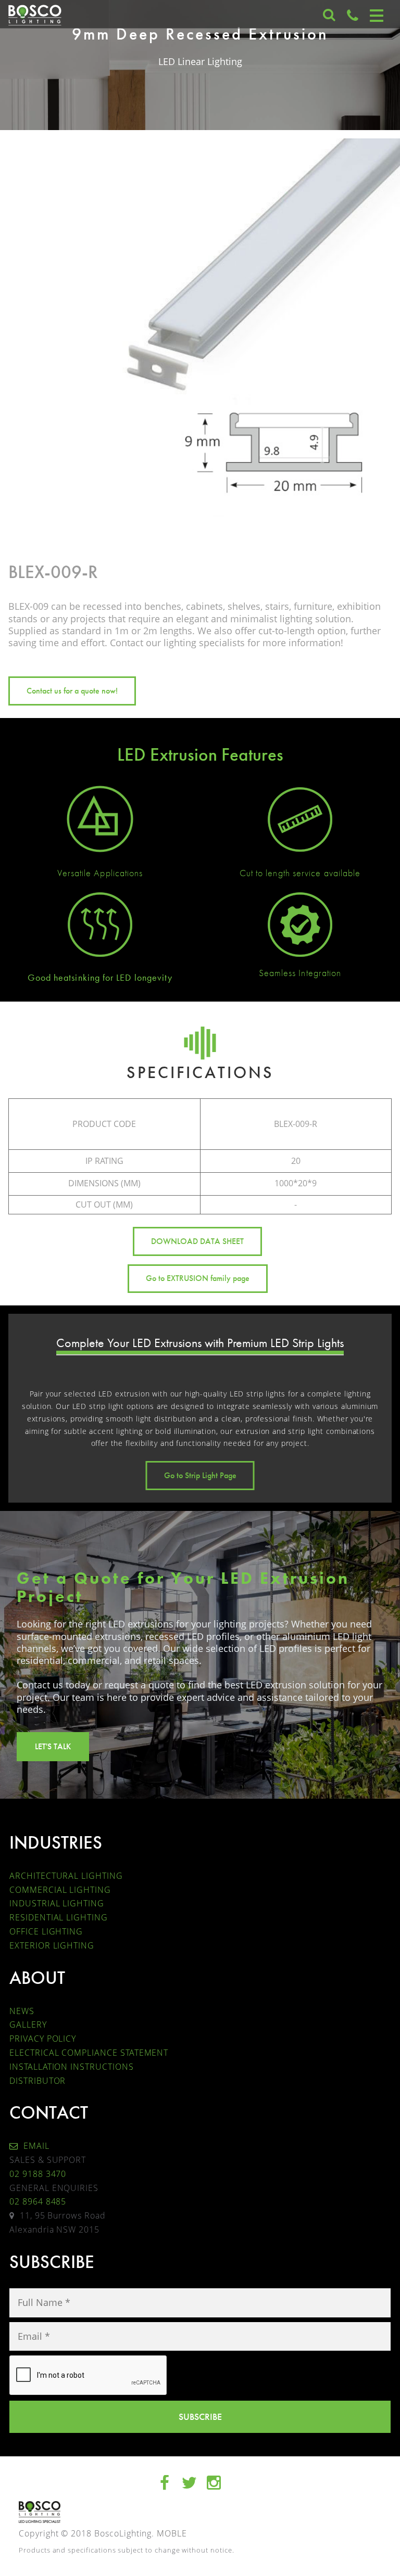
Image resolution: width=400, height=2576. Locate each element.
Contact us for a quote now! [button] (72, 691)
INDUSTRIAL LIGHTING (57, 1903)
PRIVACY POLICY (43, 2039)
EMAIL (35, 2146)
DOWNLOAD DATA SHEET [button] (197, 1241)
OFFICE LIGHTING (46, 1931)
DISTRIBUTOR (37, 2081)
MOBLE (172, 2533)
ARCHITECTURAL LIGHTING (66, 1876)
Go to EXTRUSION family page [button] (198, 1278)
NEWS (22, 2011)
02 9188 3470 (38, 2174)
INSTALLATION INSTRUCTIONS (72, 2067)
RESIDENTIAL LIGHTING (59, 1917)
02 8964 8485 (38, 2201)
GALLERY (28, 2024)
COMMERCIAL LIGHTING (60, 1890)
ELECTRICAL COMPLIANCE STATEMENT (89, 2053)
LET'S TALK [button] (53, 1746)
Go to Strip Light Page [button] (200, 1475)
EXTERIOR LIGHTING (52, 1945)
